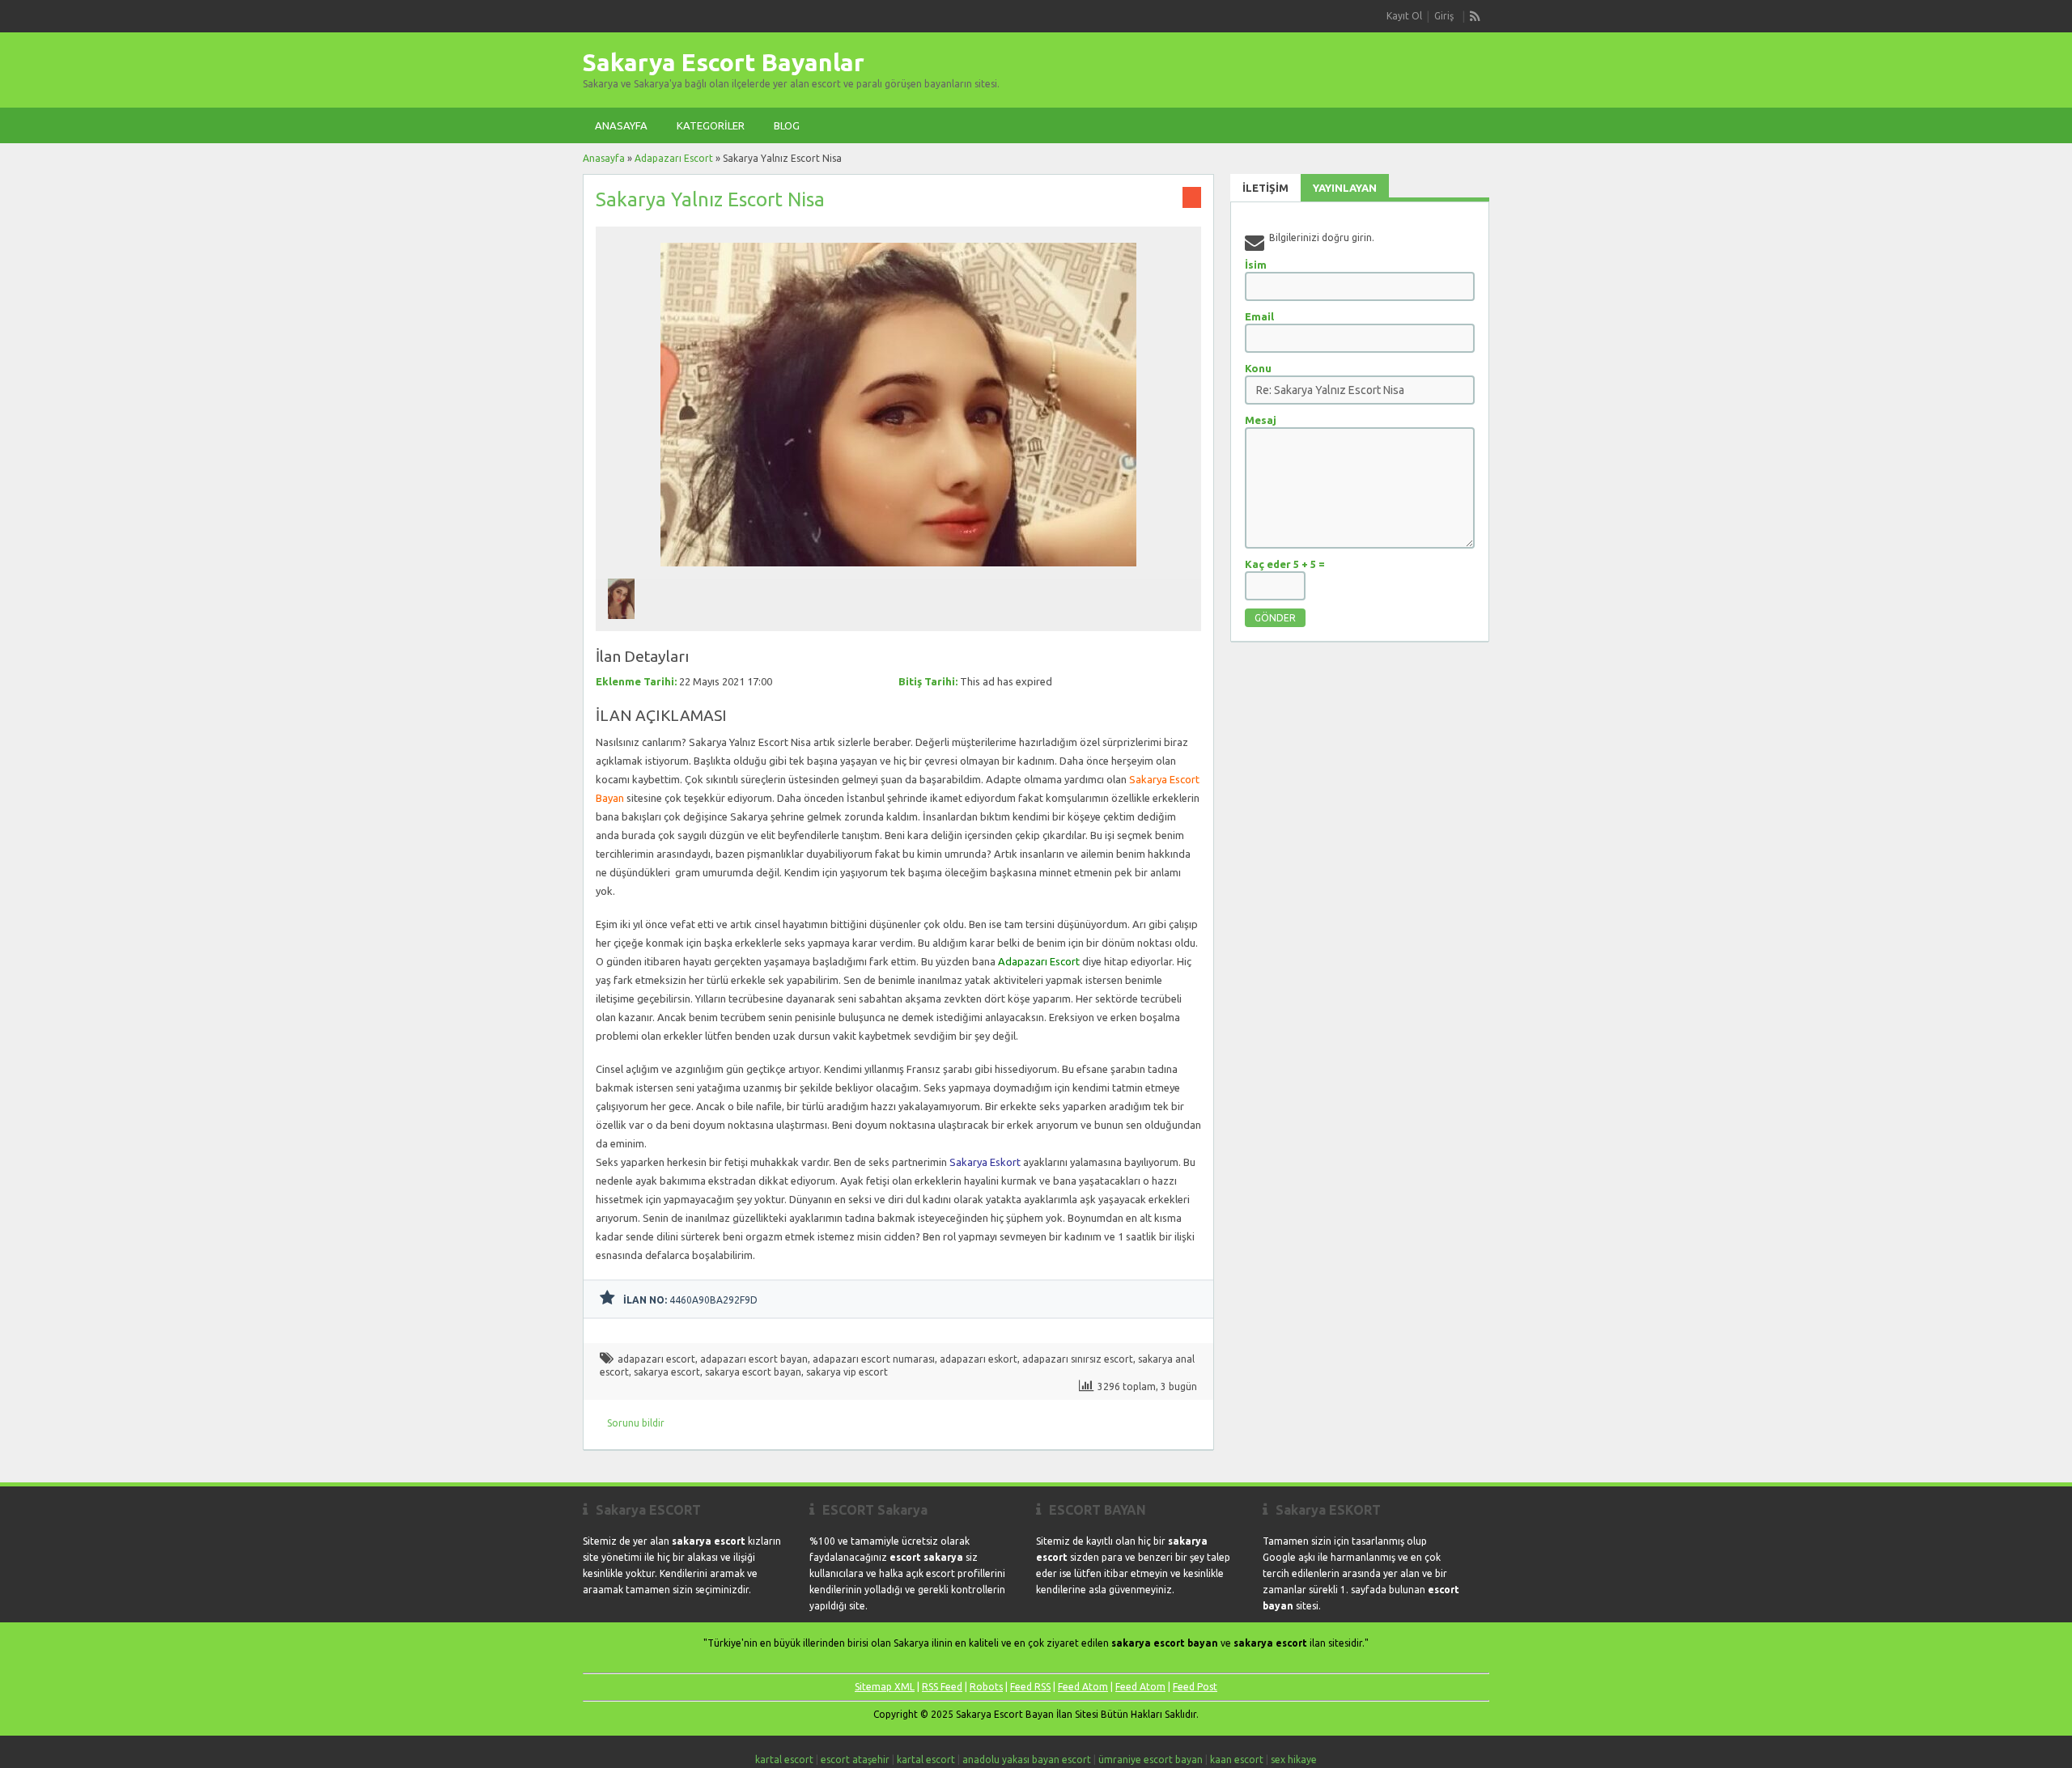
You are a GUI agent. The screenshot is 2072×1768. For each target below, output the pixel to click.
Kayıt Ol (1404, 16)
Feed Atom (1083, 1687)
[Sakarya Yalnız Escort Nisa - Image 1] (623, 623)
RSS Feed (942, 1687)
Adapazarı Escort (674, 158)
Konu (1258, 368)
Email (1259, 316)
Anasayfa (621, 125)
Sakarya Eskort (985, 1162)
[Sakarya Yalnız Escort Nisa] (898, 571)
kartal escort (784, 1760)
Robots (986, 1687)
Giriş (1444, 16)
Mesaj (1261, 420)
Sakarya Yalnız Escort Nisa (710, 199)
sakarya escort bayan (753, 1372)
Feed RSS (1030, 1687)
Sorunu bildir (636, 1423)
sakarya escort (667, 1372)
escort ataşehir (855, 1760)
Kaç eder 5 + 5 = (1285, 564)
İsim (1256, 265)
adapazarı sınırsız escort (1078, 1359)
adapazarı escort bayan (754, 1359)
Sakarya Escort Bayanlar (724, 62)
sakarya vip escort (847, 1372)
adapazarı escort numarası (874, 1359)
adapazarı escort (656, 1359)
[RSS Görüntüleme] (1475, 16)
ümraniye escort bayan (1151, 1760)
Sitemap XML (885, 1687)
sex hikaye (1294, 1760)
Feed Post (1195, 1687)
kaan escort (1237, 1760)
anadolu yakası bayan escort (1027, 1760)
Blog (787, 125)
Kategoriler (711, 125)
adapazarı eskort (979, 1359)
